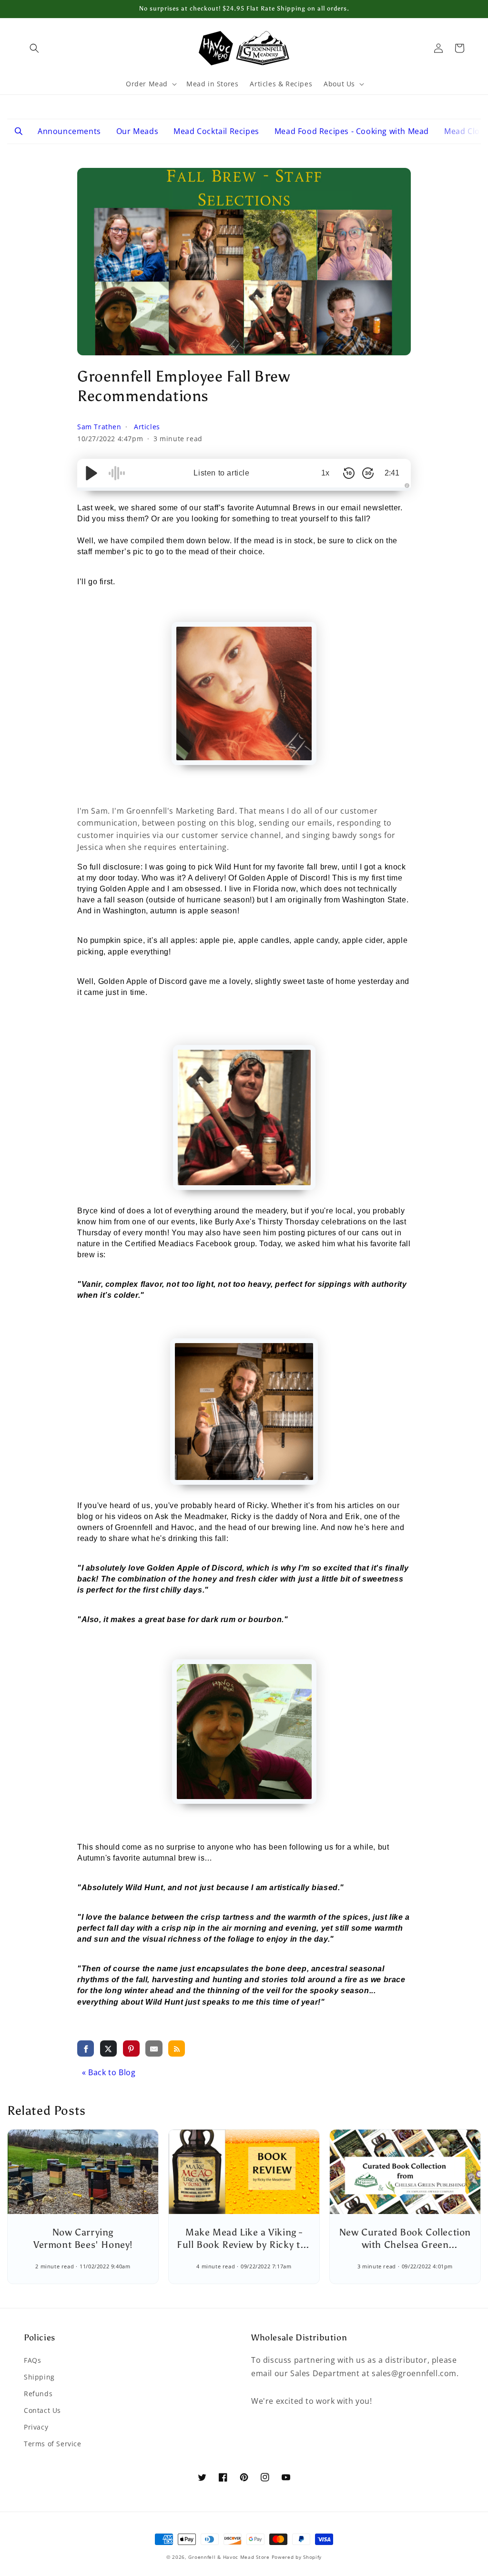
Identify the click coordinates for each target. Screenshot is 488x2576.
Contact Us (42, 2410)
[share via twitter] (108, 2048)
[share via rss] (177, 2048)
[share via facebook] (86, 2048)
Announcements (69, 131)
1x (325, 473)
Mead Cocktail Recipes (216, 131)
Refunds (38, 2394)
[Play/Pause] (91, 473)
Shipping (39, 2377)
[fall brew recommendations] (244, 1117)
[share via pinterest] (131, 2048)
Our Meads (137, 131)
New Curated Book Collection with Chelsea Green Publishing (405, 2245)
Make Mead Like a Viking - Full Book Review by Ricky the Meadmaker (244, 2245)
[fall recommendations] (244, 693)
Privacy (36, 2427)
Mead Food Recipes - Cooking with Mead (352, 131)
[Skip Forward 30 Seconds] (368, 473)
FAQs (32, 2360)
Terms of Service (53, 2444)
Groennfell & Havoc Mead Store (229, 2557)
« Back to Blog (109, 2072)
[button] (34, 48)
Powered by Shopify (297, 2557)
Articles (147, 427)
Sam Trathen (100, 427)
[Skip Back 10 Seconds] (349, 473)
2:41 (392, 473)
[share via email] (154, 2048)
